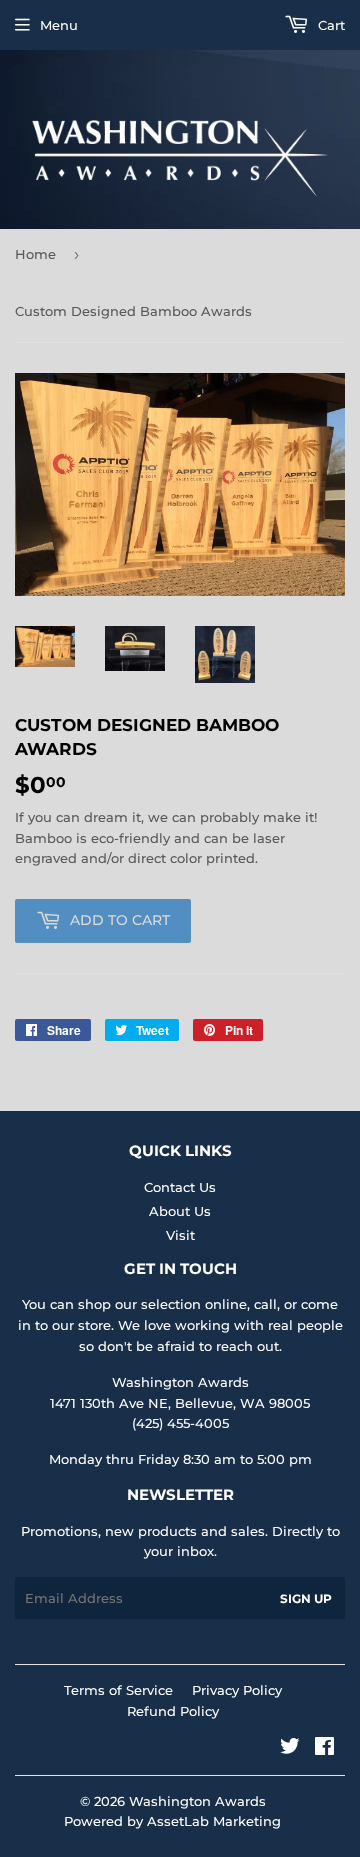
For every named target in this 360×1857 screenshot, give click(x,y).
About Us (180, 1211)
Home (35, 254)
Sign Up (306, 1598)
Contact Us (180, 1187)
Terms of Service (118, 1690)
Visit (180, 1235)
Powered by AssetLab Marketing (172, 1821)
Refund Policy (173, 1711)
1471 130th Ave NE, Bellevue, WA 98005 (180, 1403)
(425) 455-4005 (180, 1423)
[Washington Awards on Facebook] (324, 1749)
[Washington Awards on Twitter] (290, 1749)
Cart (329, 25)
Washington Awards (197, 1801)
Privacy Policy (237, 1690)
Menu (59, 25)
